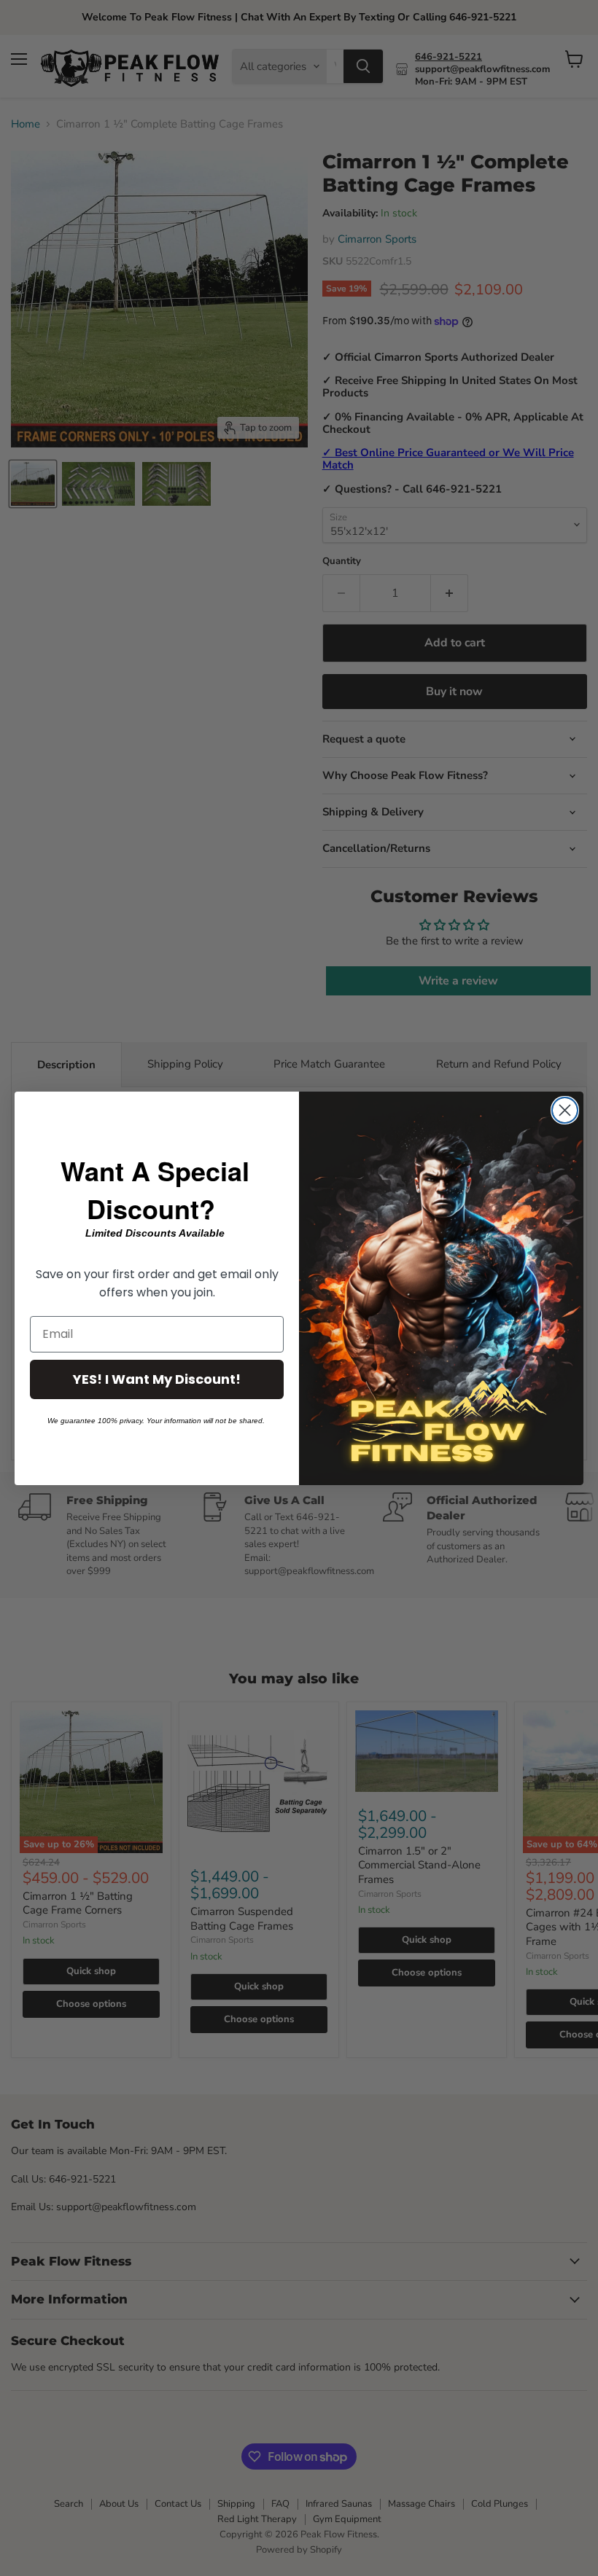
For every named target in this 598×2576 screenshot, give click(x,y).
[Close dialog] (565, 1110)
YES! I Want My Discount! (157, 1379)
